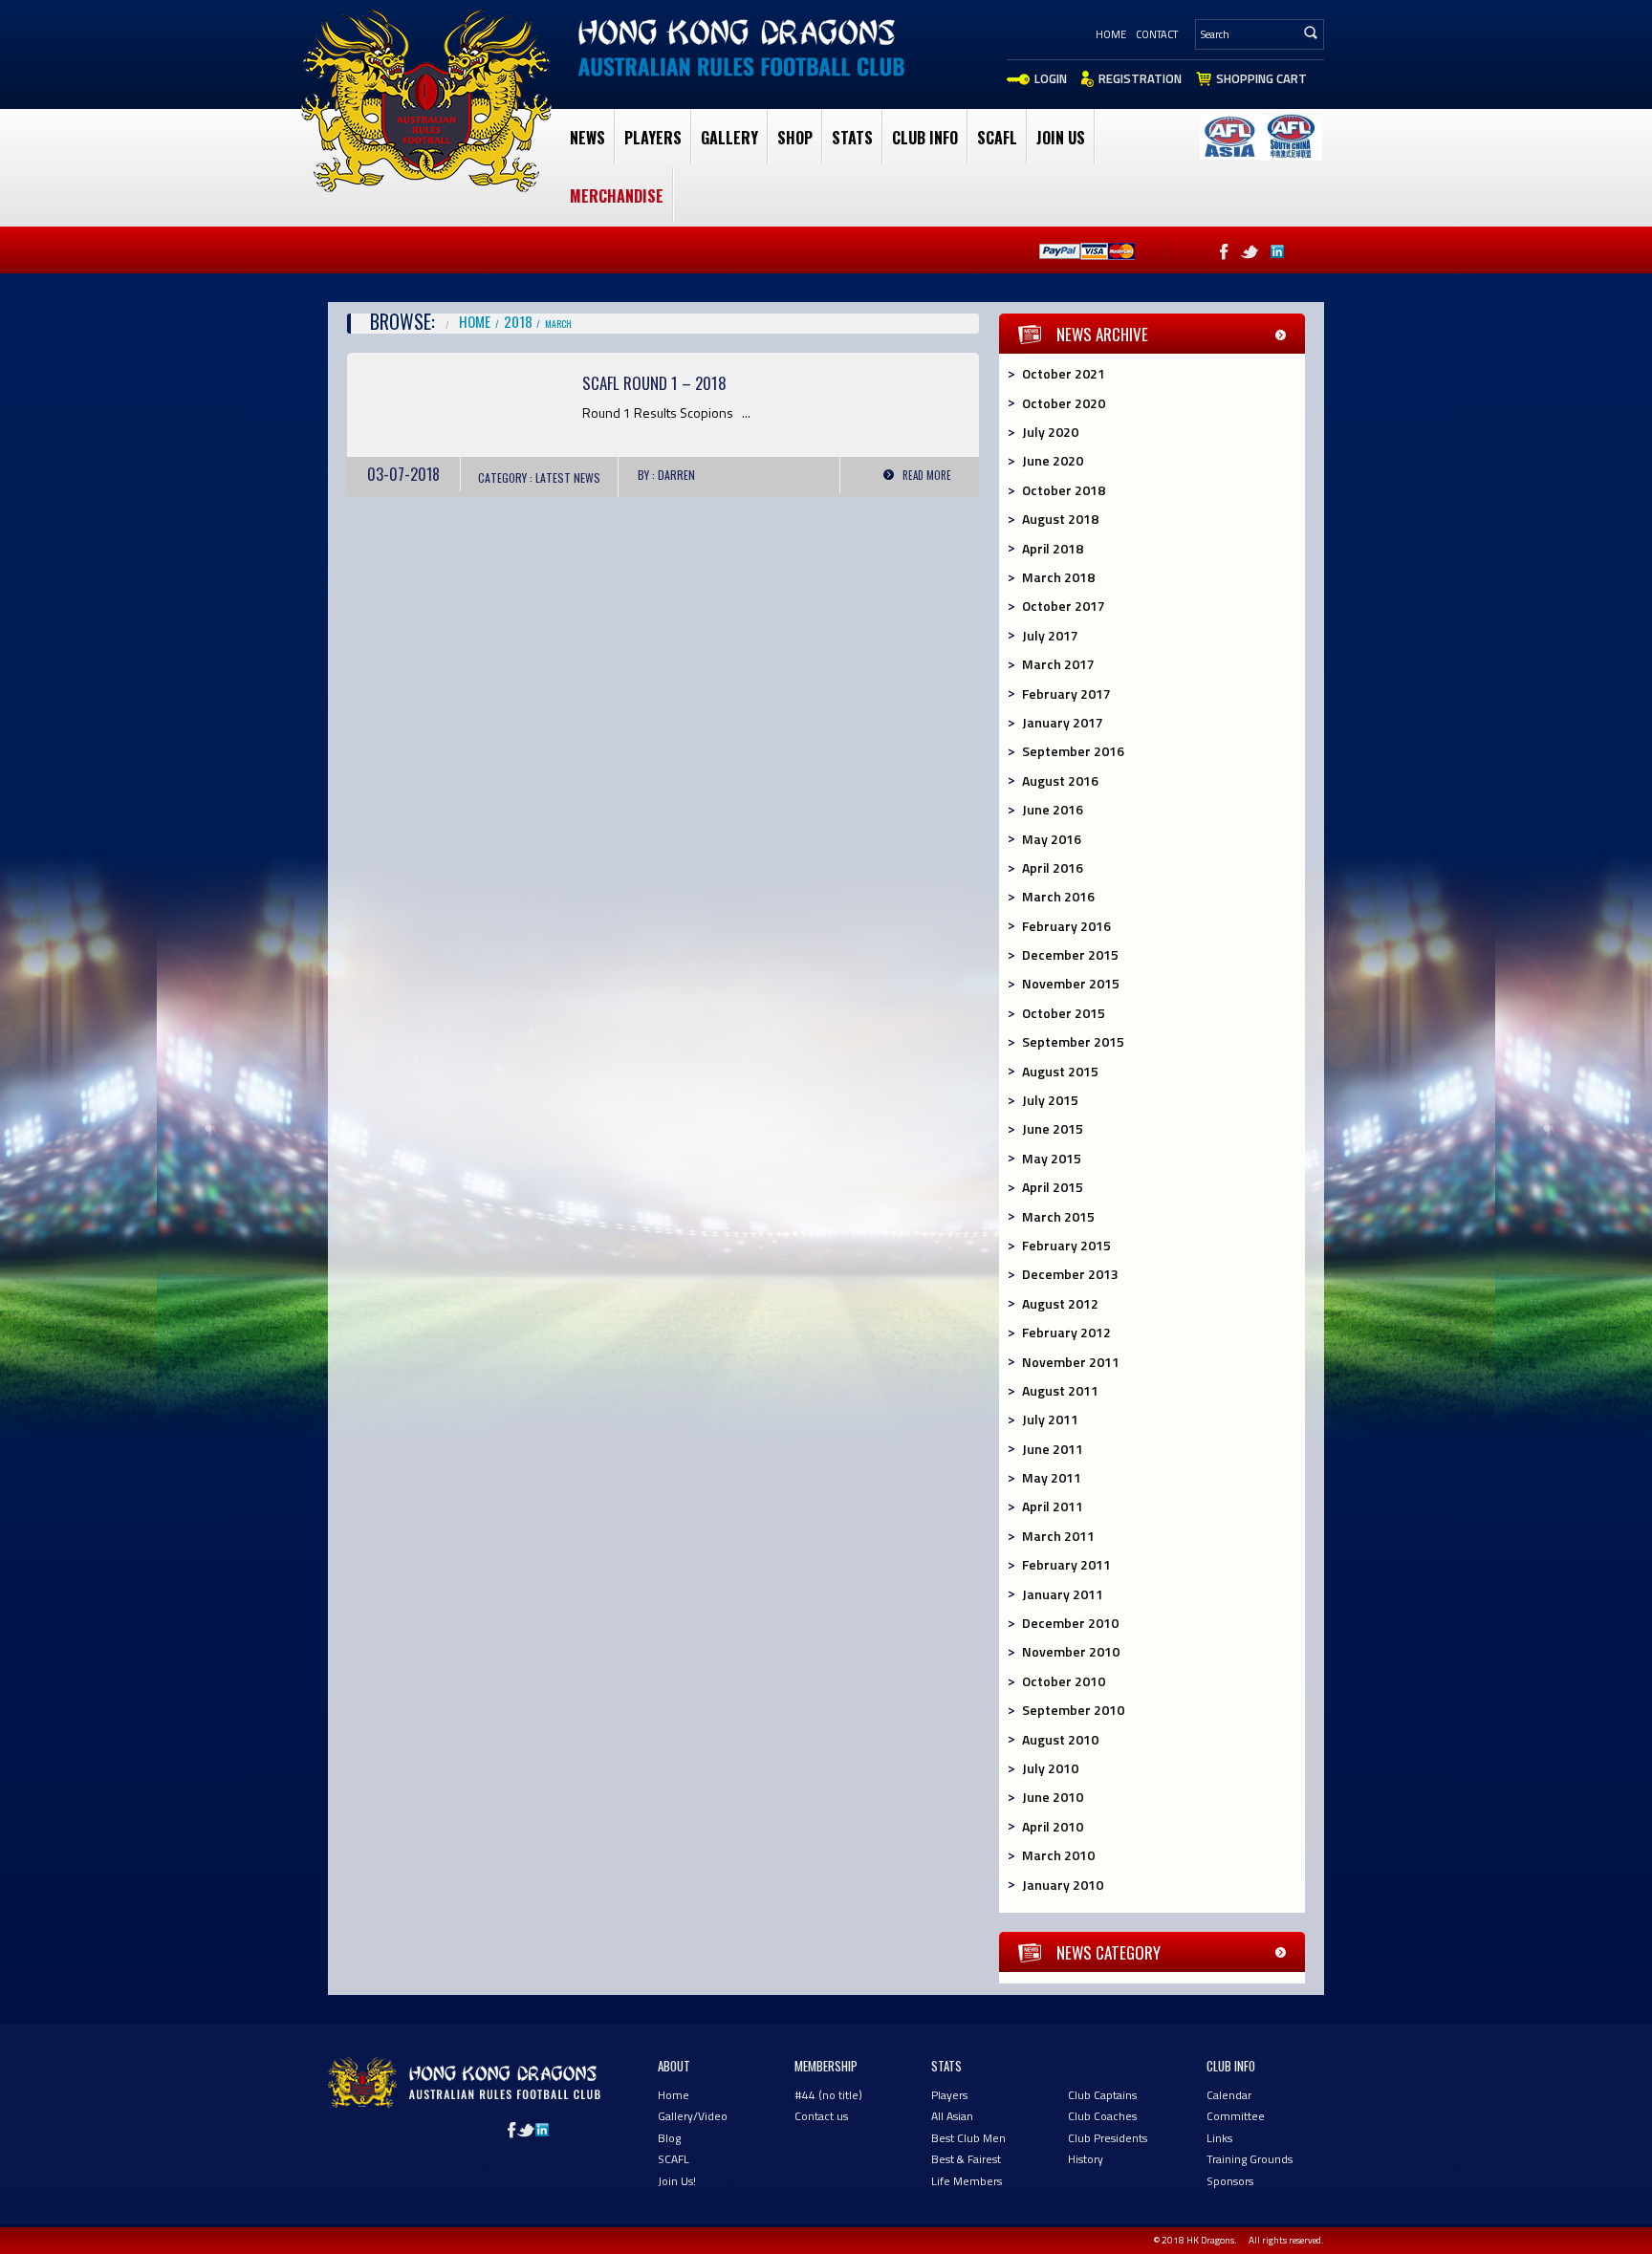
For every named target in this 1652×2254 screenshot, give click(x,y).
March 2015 (1058, 1216)
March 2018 (1058, 577)
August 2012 (1060, 1303)
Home (1111, 34)
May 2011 (1052, 1477)
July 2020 (1050, 432)
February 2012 (1066, 1332)
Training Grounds (1250, 2159)
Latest (553, 477)
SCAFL (997, 138)
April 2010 (1053, 1826)
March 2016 (1058, 896)
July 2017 (1050, 635)
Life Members (967, 2181)
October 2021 (1064, 373)
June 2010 (1053, 1797)
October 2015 (1064, 1013)
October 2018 (1064, 490)
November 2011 (1071, 1362)
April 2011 (1053, 1506)
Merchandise (617, 196)
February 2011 (1066, 1564)
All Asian (952, 2116)
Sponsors (1230, 2181)
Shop (795, 138)
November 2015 (1071, 983)
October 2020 (1064, 403)
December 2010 (1070, 1623)
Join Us (1061, 138)
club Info (925, 138)
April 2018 (1053, 548)
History (1086, 2159)
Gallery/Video (693, 2116)
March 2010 (1058, 1855)
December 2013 (1070, 1274)
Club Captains (1102, 2095)
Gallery (729, 138)
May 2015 (1052, 1158)
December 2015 (1070, 954)
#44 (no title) (828, 2095)
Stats (852, 138)
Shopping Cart (1261, 78)
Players (653, 138)
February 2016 (1066, 926)
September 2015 (1073, 1041)
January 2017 (1063, 722)
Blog (669, 2138)
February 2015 (1066, 1245)
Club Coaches (1102, 2116)
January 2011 (1063, 1594)
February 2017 (1066, 694)
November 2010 (1071, 1651)
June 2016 (1053, 809)
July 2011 (1050, 1419)
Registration (1140, 78)
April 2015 (1053, 1187)
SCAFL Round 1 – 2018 (654, 383)
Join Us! (677, 2181)
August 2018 (1060, 519)
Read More (927, 475)
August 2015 (1060, 1071)
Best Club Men (968, 2138)
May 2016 (1052, 839)
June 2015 (1053, 1128)
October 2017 (1064, 606)
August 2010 (1060, 1739)
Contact (1157, 34)
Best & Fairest (966, 2159)
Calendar (1229, 2095)
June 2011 (1053, 1449)
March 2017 (1058, 664)
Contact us (821, 2116)
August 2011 (1060, 1390)
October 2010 (1064, 1681)
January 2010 (1063, 1885)
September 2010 (1073, 1710)
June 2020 (1053, 460)
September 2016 (1073, 751)
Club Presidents (1108, 2138)
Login (1051, 78)
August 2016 (1060, 780)
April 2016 (1053, 867)
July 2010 (1050, 1768)
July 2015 (1050, 1100)
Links (1219, 2138)
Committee (1236, 2116)
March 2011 (1058, 1536)
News (587, 138)
